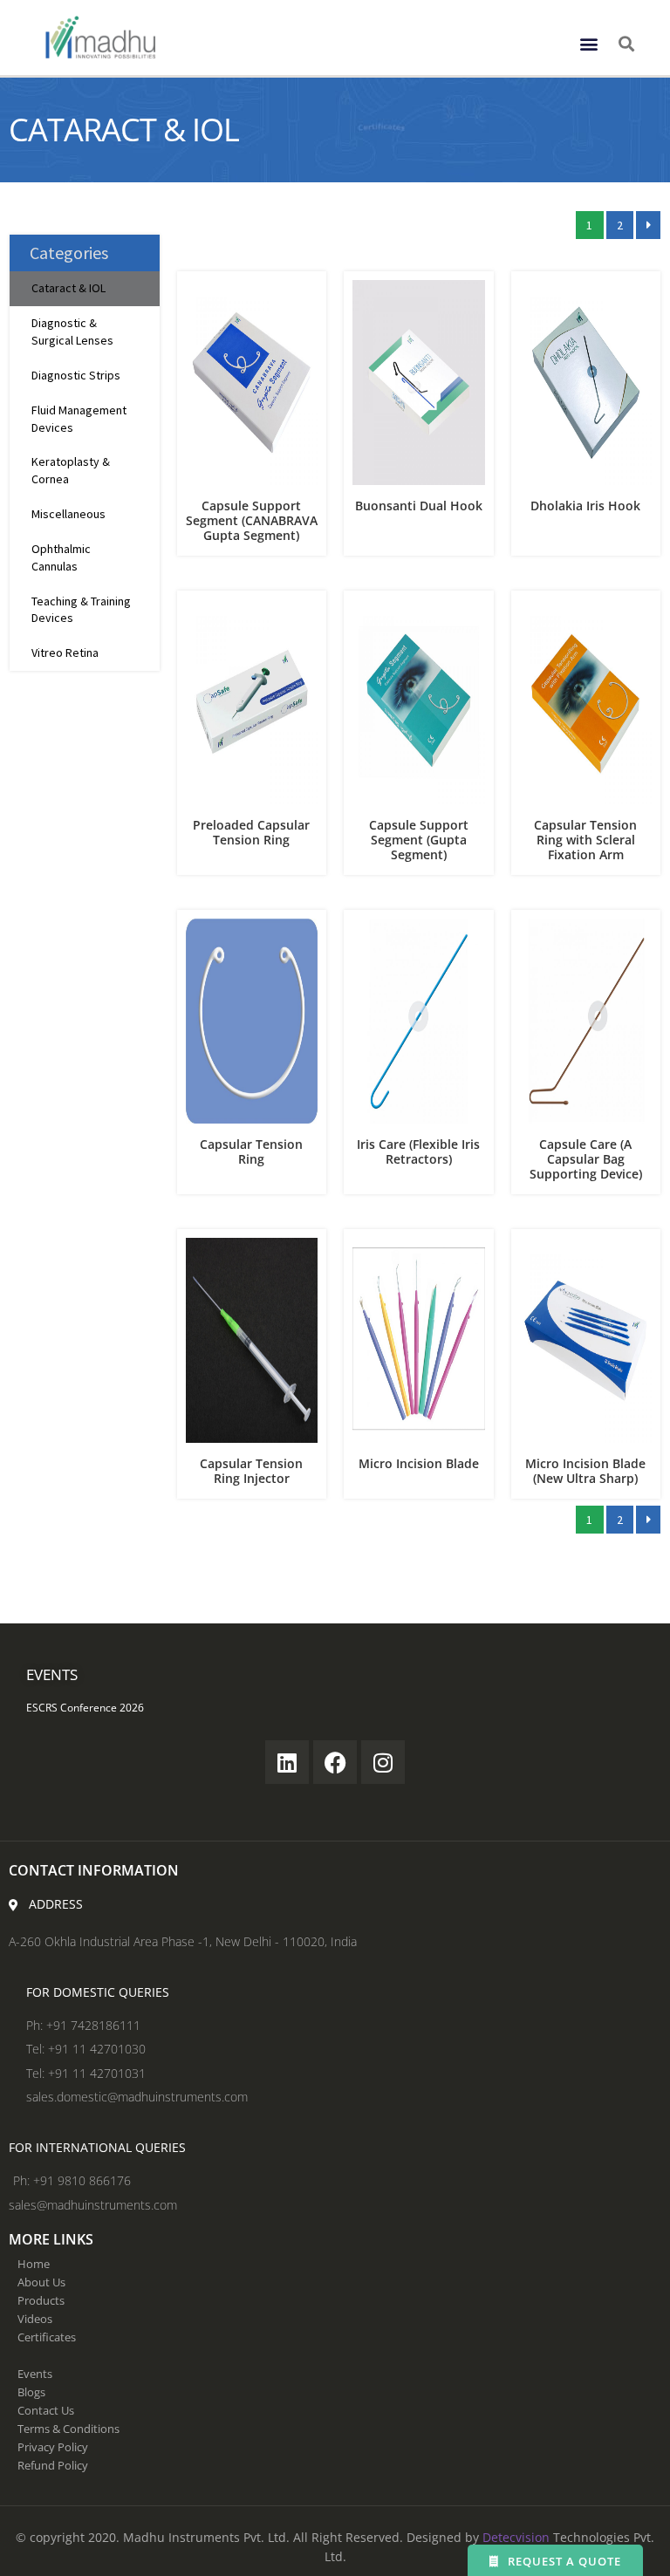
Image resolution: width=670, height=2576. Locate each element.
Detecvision (516, 2537)
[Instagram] (383, 1762)
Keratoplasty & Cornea (71, 470)
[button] (588, 43)
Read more (252, 470)
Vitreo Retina (65, 653)
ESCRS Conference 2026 (85, 1708)
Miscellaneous (68, 514)
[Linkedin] (287, 1762)
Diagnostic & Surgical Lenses (72, 331)
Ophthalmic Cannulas (61, 557)
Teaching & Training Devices (81, 610)
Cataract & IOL (68, 288)
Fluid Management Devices (79, 419)
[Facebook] (335, 1762)
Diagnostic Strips (76, 375)
